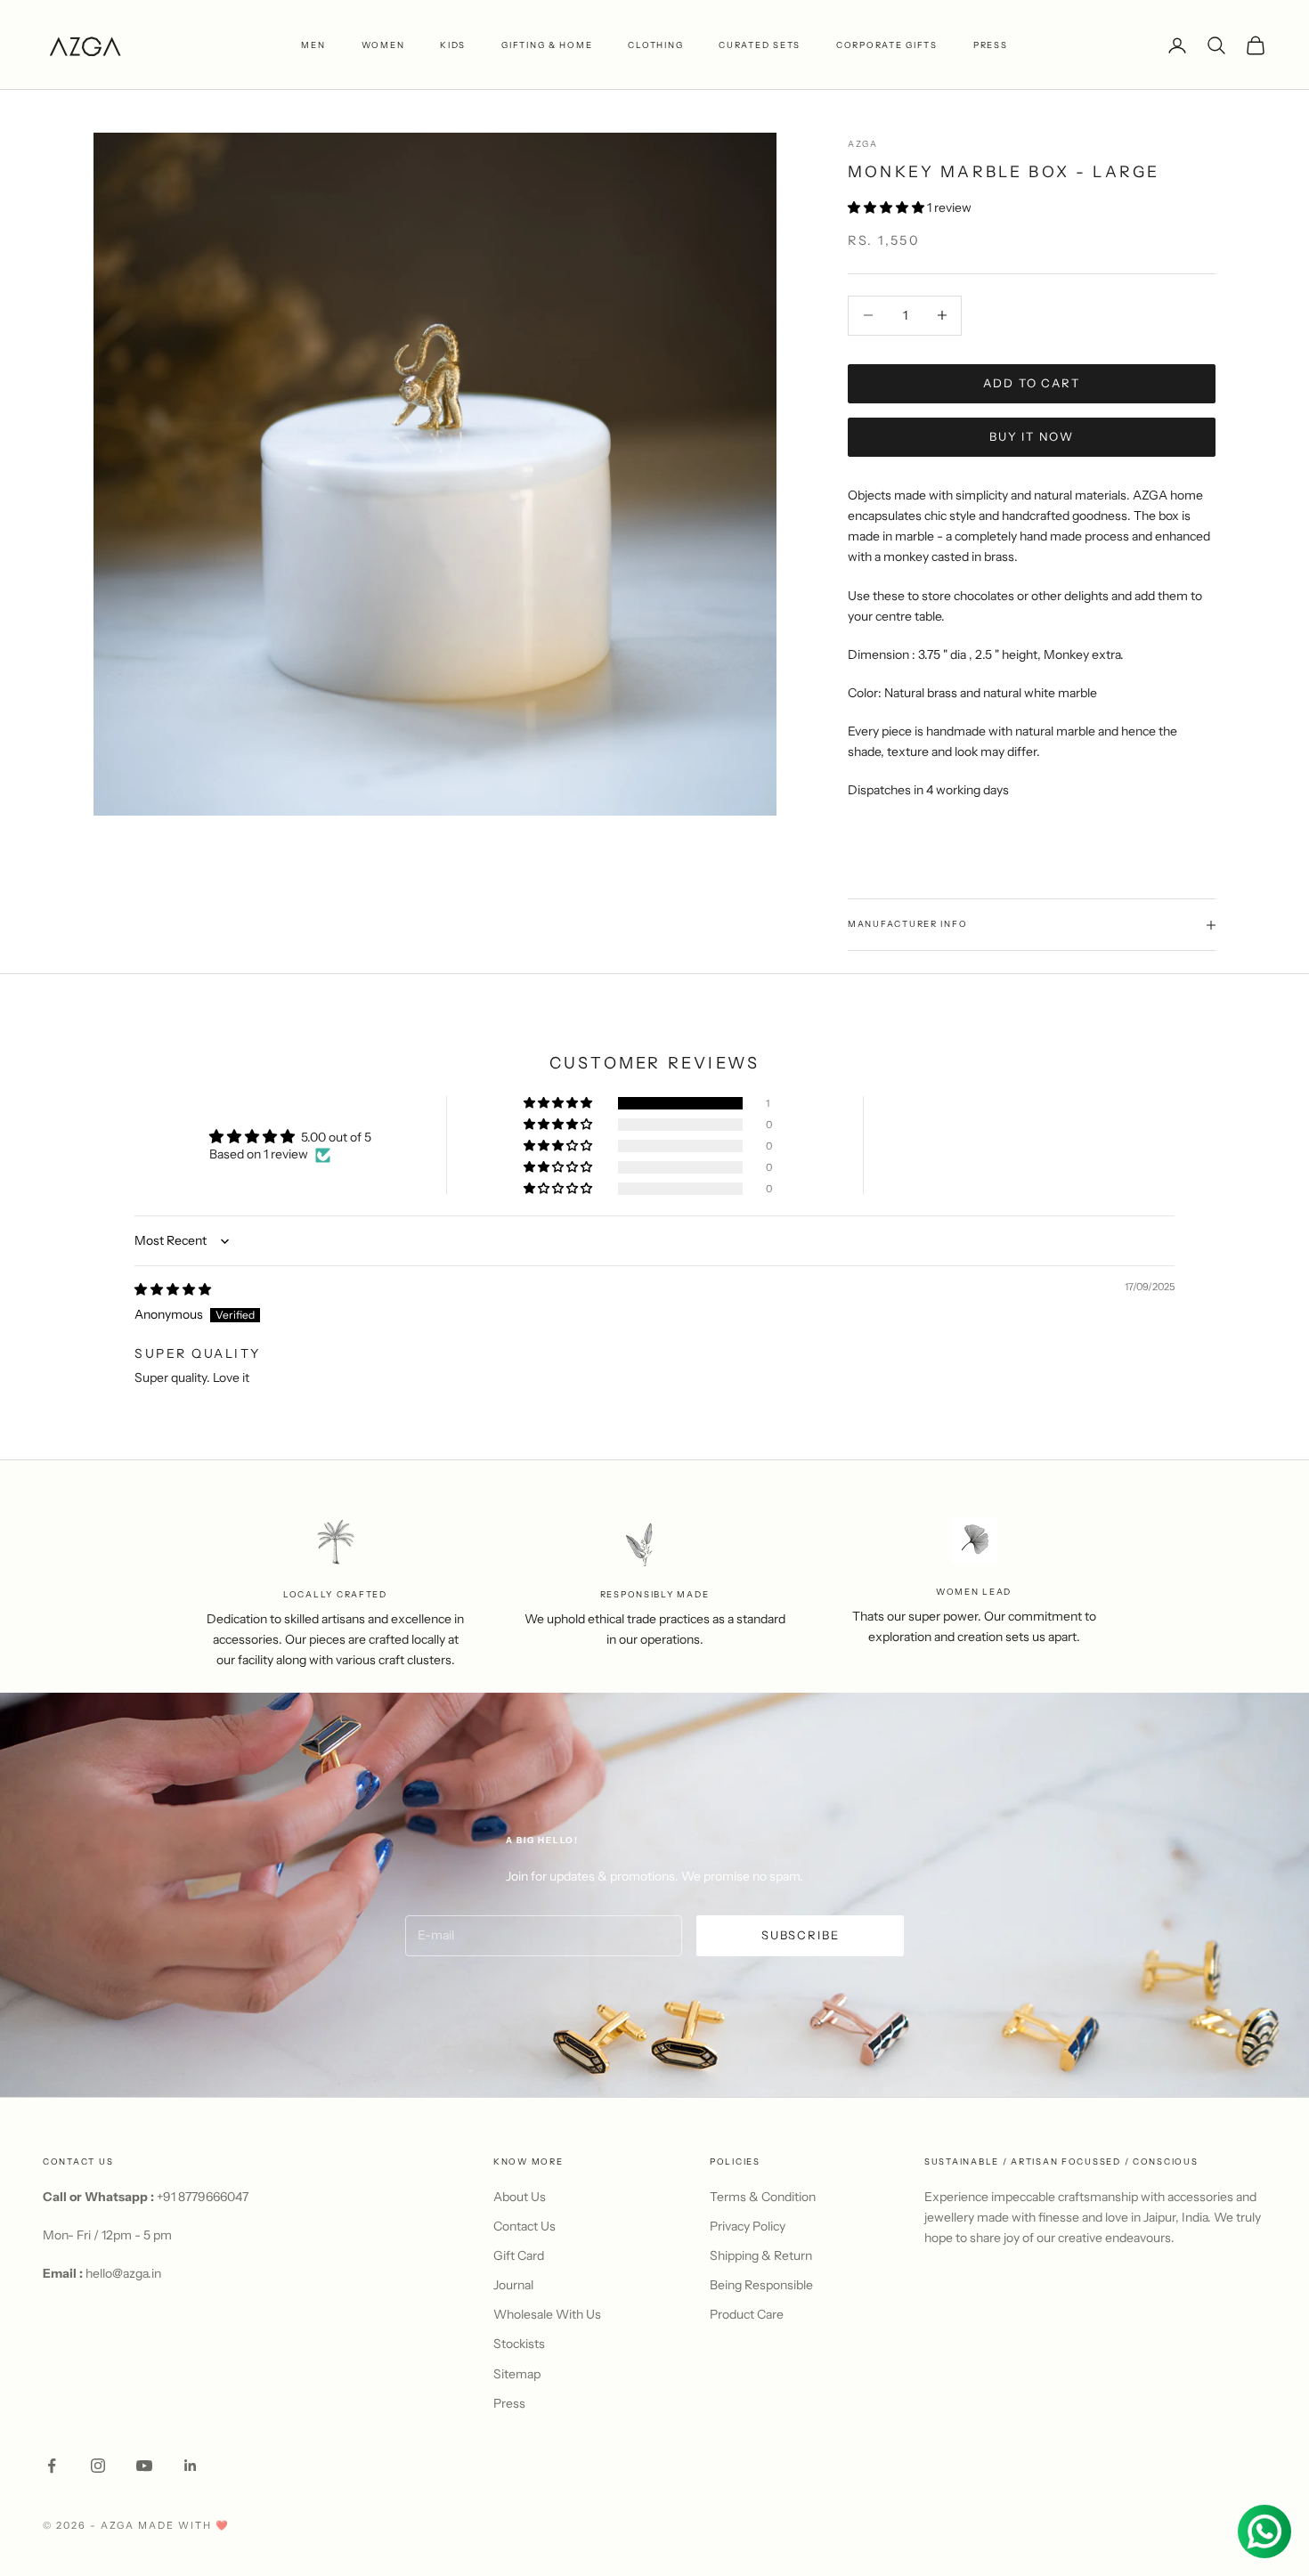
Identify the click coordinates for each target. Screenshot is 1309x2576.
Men (313, 45)
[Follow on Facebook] (52, 2466)
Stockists (519, 2344)
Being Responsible (761, 2285)
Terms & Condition (763, 2197)
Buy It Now (1032, 436)
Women (383, 45)
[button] (887, 207)
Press (509, 2403)
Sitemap (517, 2374)
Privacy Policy (748, 2226)
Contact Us (524, 2226)
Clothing (655, 45)
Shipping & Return (761, 2255)
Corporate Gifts (887, 45)
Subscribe (800, 1935)
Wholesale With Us (547, 2314)
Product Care (747, 2314)
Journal (513, 2285)
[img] (173, 1289)
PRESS (991, 45)
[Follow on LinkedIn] (191, 2466)
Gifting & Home (547, 45)
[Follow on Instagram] (98, 2466)
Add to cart (1031, 383)
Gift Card (519, 2255)
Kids (453, 45)
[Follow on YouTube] (144, 2466)
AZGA (863, 144)
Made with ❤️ (184, 2525)
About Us (520, 2197)
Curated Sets (760, 45)
